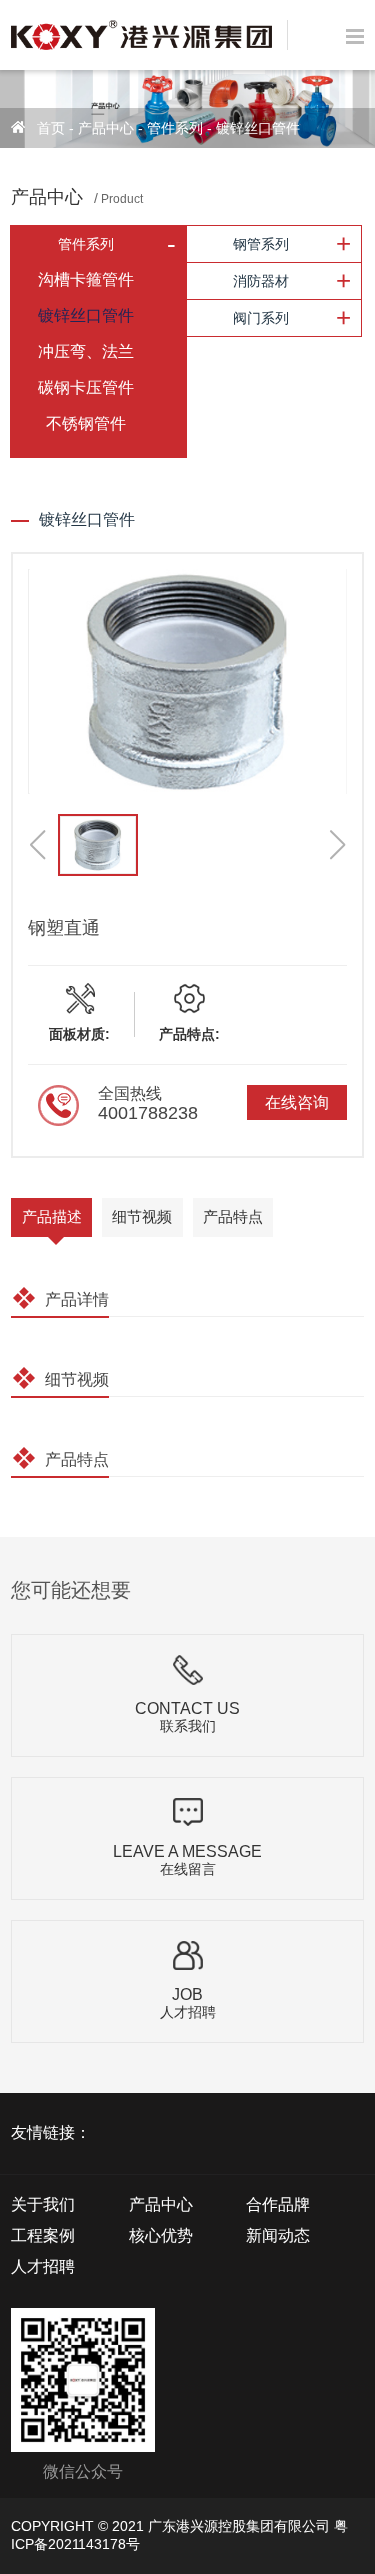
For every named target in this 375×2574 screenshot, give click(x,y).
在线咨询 (297, 1102)
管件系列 (175, 128)
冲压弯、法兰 (86, 351)
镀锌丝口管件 (258, 128)
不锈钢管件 (86, 423)
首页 (51, 128)
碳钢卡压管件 (86, 387)
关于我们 (43, 2204)
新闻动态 (278, 2235)
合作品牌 (278, 2204)
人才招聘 (43, 2266)
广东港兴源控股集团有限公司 (239, 2526)
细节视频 (142, 1216)
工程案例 (43, 2235)
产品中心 (106, 128)
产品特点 (233, 1216)
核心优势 (161, 2235)
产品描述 (52, 1216)
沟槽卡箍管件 (86, 279)
